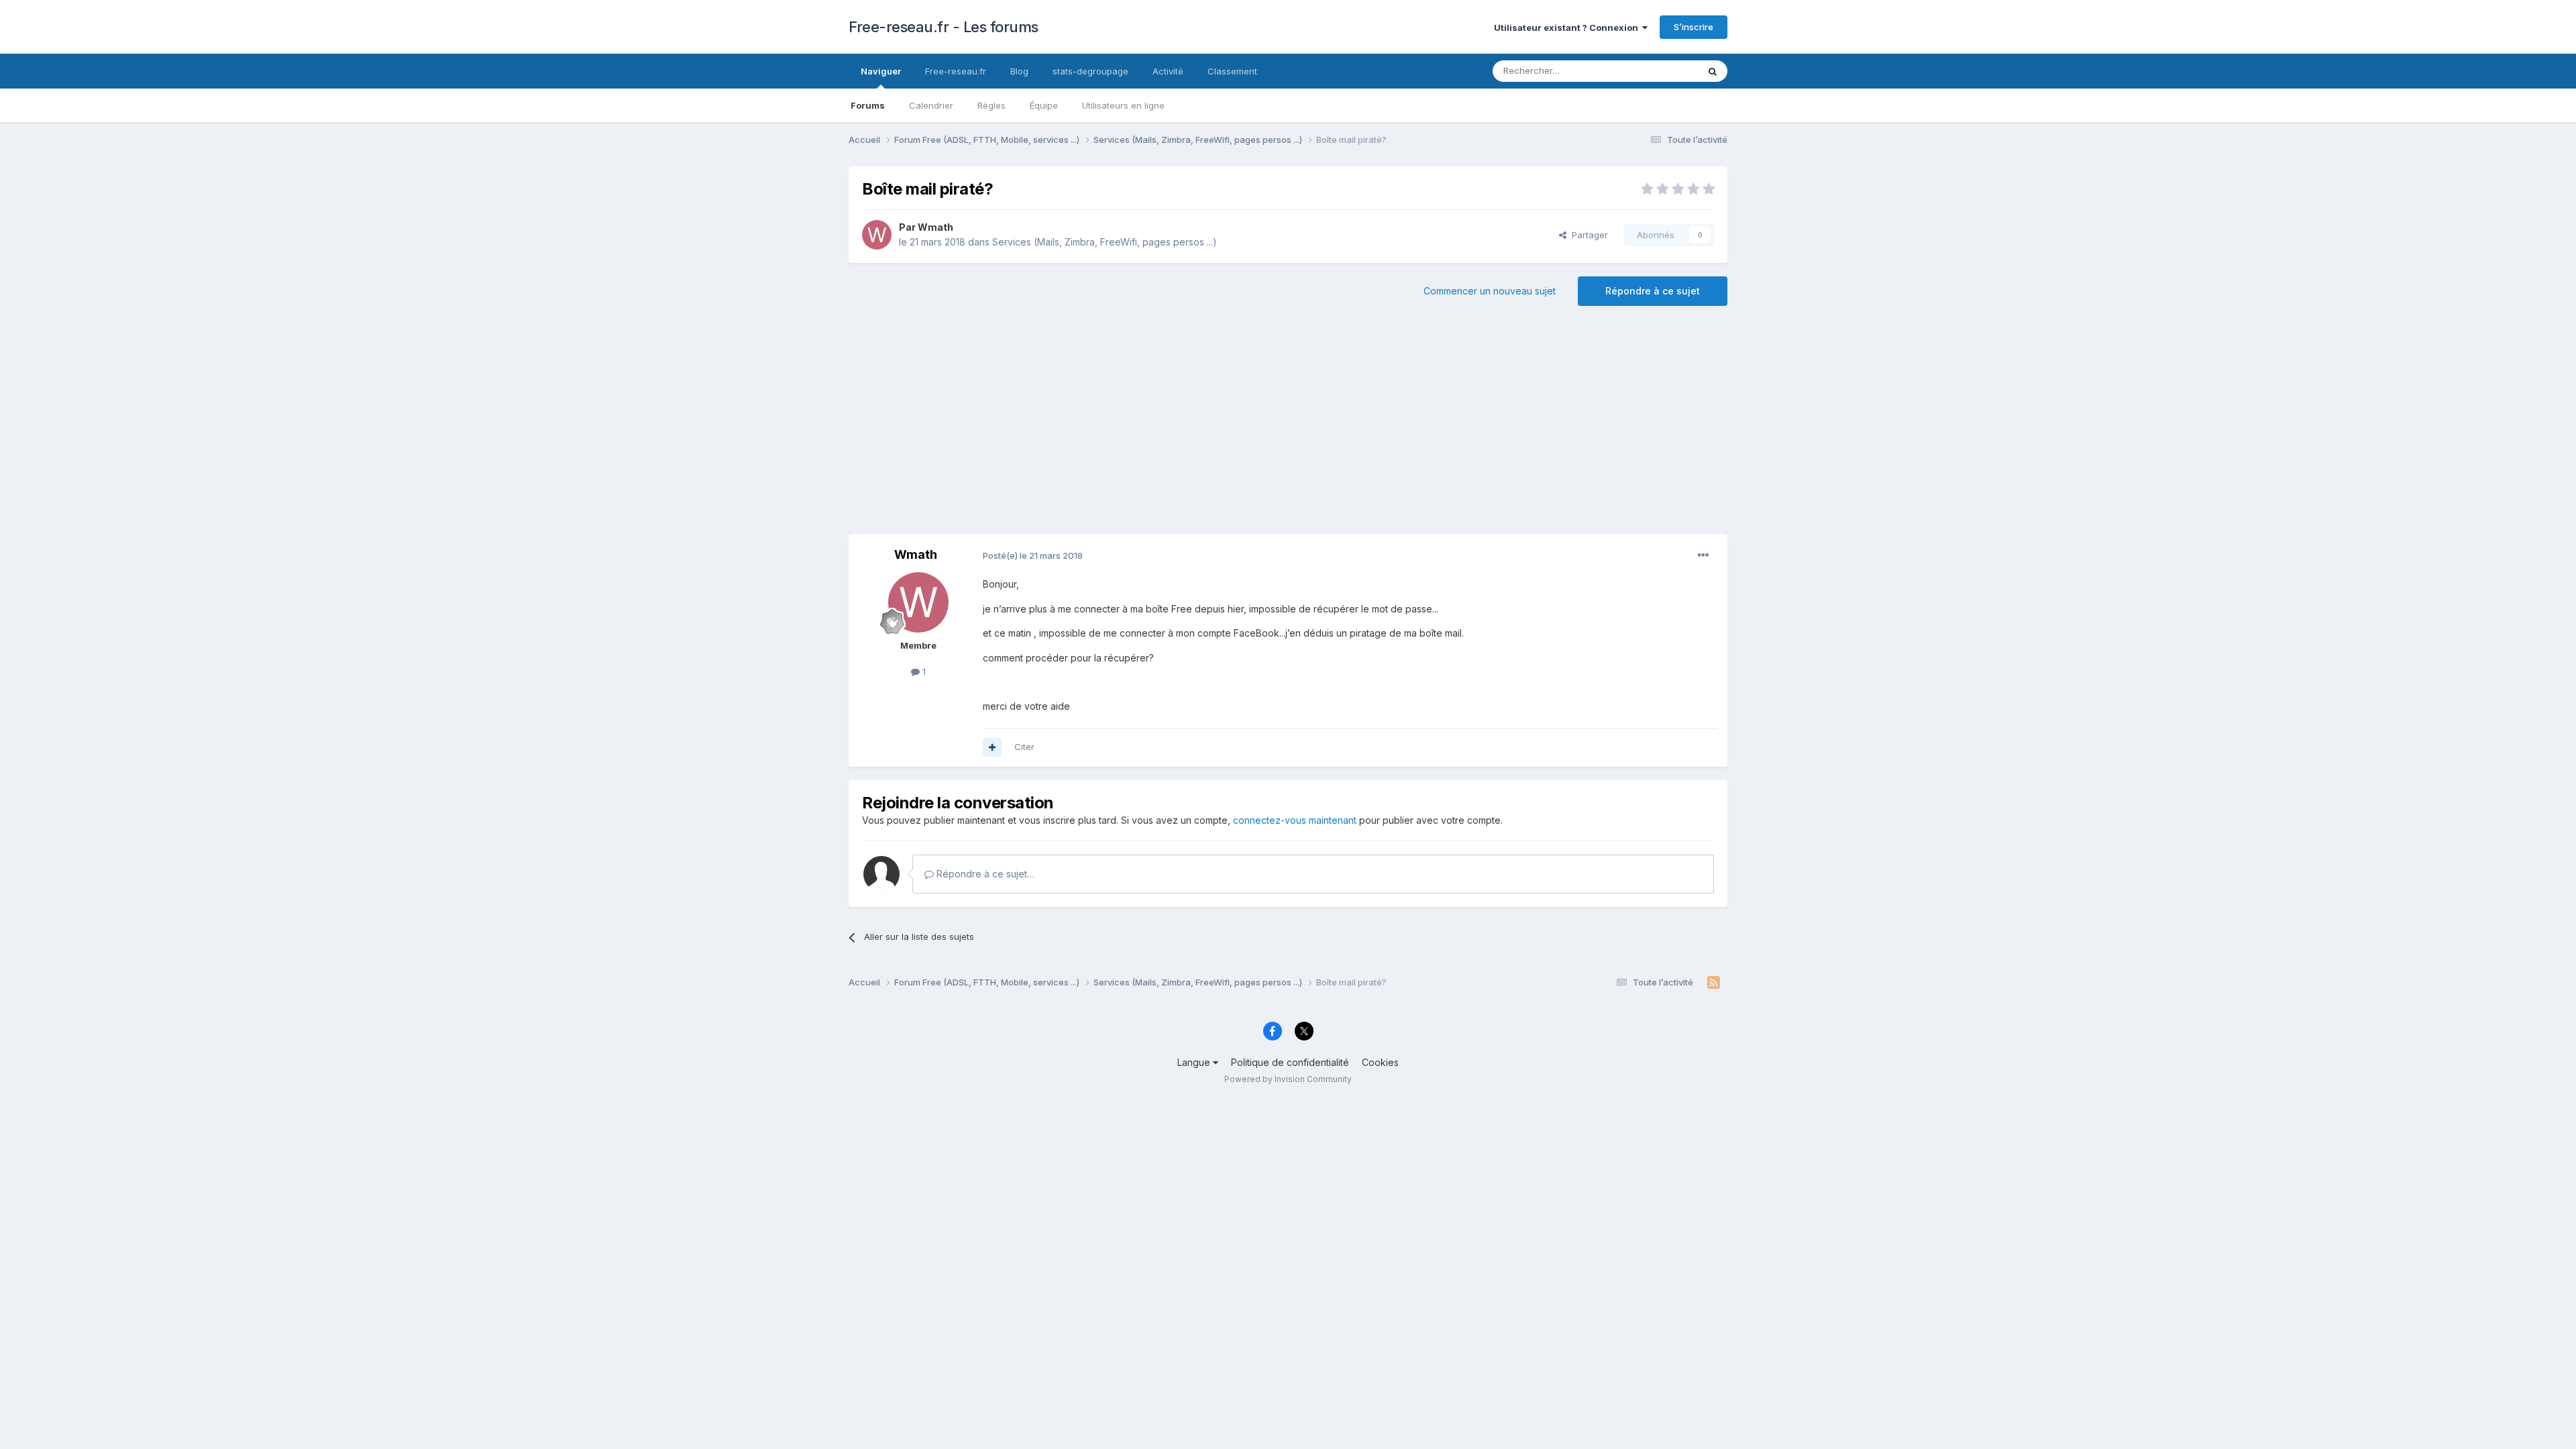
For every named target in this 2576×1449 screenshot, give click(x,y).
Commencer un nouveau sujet (1490, 291)
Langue (1195, 1062)
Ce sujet (1663, 71)
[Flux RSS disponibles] (1714, 983)
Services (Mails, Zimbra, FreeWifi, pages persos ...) (1105, 242)
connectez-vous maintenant (1295, 820)
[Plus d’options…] (1703, 555)
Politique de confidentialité (1290, 1062)
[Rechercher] (1713, 71)
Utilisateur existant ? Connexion (1568, 28)
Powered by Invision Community (1288, 1079)
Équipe (1044, 105)
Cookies (1380, 1062)
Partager (1587, 235)
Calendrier (931, 105)
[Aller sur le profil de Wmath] (877, 235)
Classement (1232, 71)
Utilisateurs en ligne (1123, 105)
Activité (1168, 71)
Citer (1024, 747)
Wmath (935, 227)
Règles (991, 105)
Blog (1019, 71)
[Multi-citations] (992, 747)
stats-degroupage (1090, 71)
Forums (868, 105)
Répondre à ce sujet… (984, 874)
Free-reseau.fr (956, 71)
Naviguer (881, 71)
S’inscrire (1694, 27)
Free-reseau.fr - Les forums (944, 27)
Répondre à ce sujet (1653, 291)
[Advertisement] (1288, 427)
